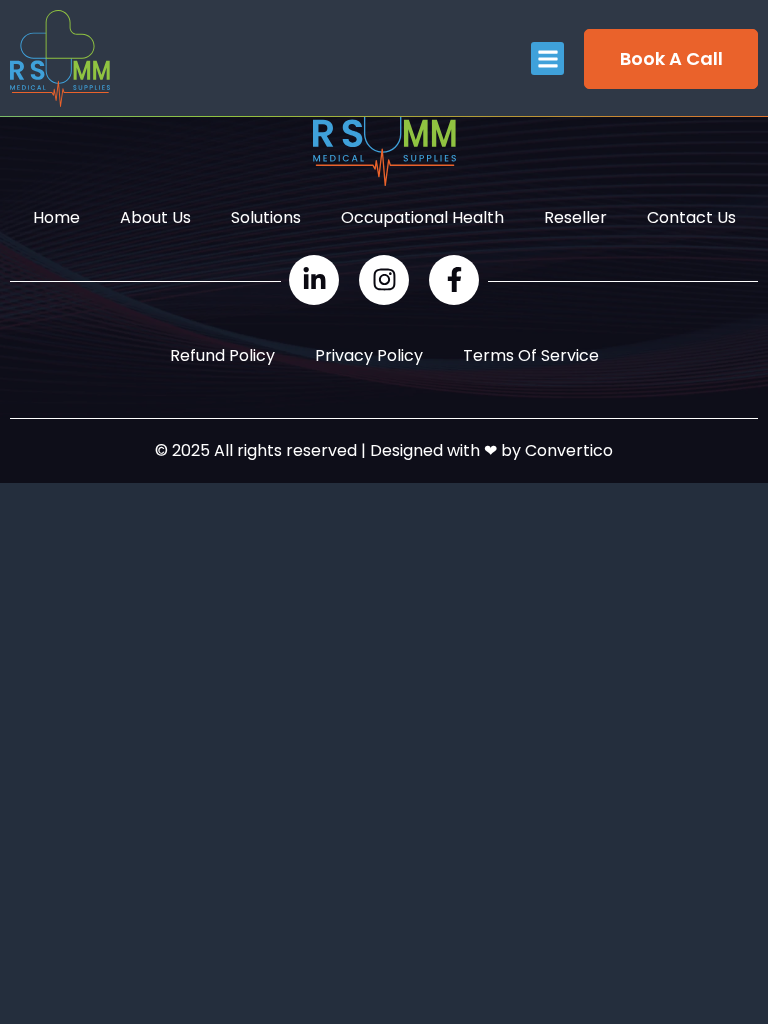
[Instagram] (384, 280)
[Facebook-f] (454, 280)
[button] (547, 58)
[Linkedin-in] (314, 280)
